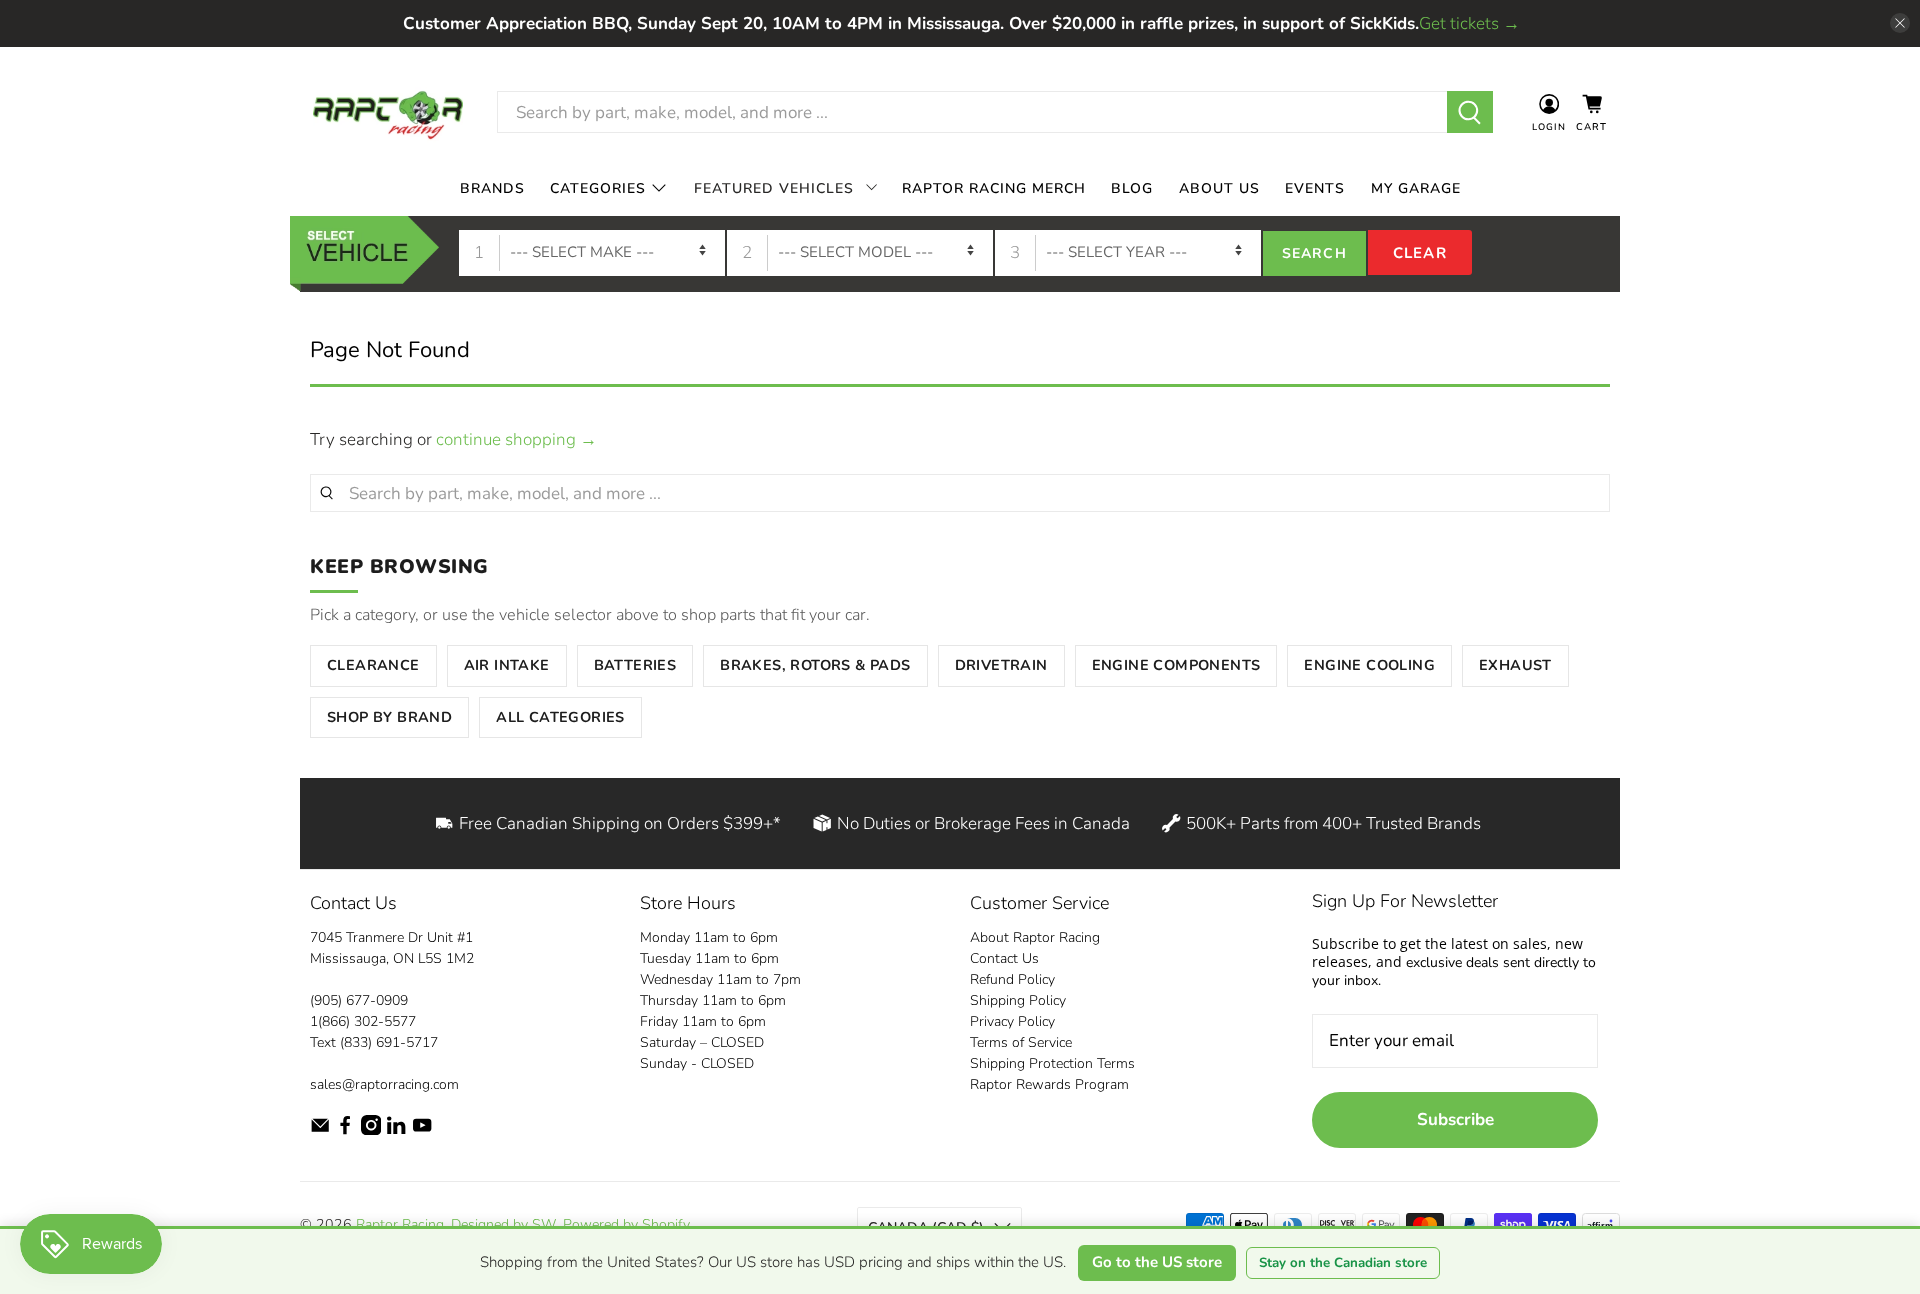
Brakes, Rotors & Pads (815, 665)
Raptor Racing (400, 1224)
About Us (1219, 187)
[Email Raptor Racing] (320, 1130)
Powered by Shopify (626, 1224)
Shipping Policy (1018, 1000)
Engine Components (1176, 665)
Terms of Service (1021, 1042)
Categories (598, 187)
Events (1315, 187)
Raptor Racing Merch (994, 187)
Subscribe (1455, 1119)
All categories (560, 717)
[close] (1900, 23)
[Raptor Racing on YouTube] (422, 1130)
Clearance (373, 665)
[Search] (1470, 112)
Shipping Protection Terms (1052, 1063)
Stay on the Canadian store (1343, 1263)
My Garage (1416, 187)
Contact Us (1004, 958)
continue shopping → (516, 439)
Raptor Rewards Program (1049, 1084)
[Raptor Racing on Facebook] (345, 1130)
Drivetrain (1001, 665)
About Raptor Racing (1035, 937)
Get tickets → (1469, 23)
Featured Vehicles (774, 187)
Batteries (635, 665)
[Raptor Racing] (388, 112)
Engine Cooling (1369, 665)
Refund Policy (1012, 979)
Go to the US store (1157, 1262)
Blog (1132, 187)
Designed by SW (503, 1224)
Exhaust (1515, 665)
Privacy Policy (1012, 1021)
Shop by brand (389, 717)
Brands (492, 187)
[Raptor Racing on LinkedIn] (396, 1130)
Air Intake (507, 665)
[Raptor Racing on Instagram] (371, 1130)
